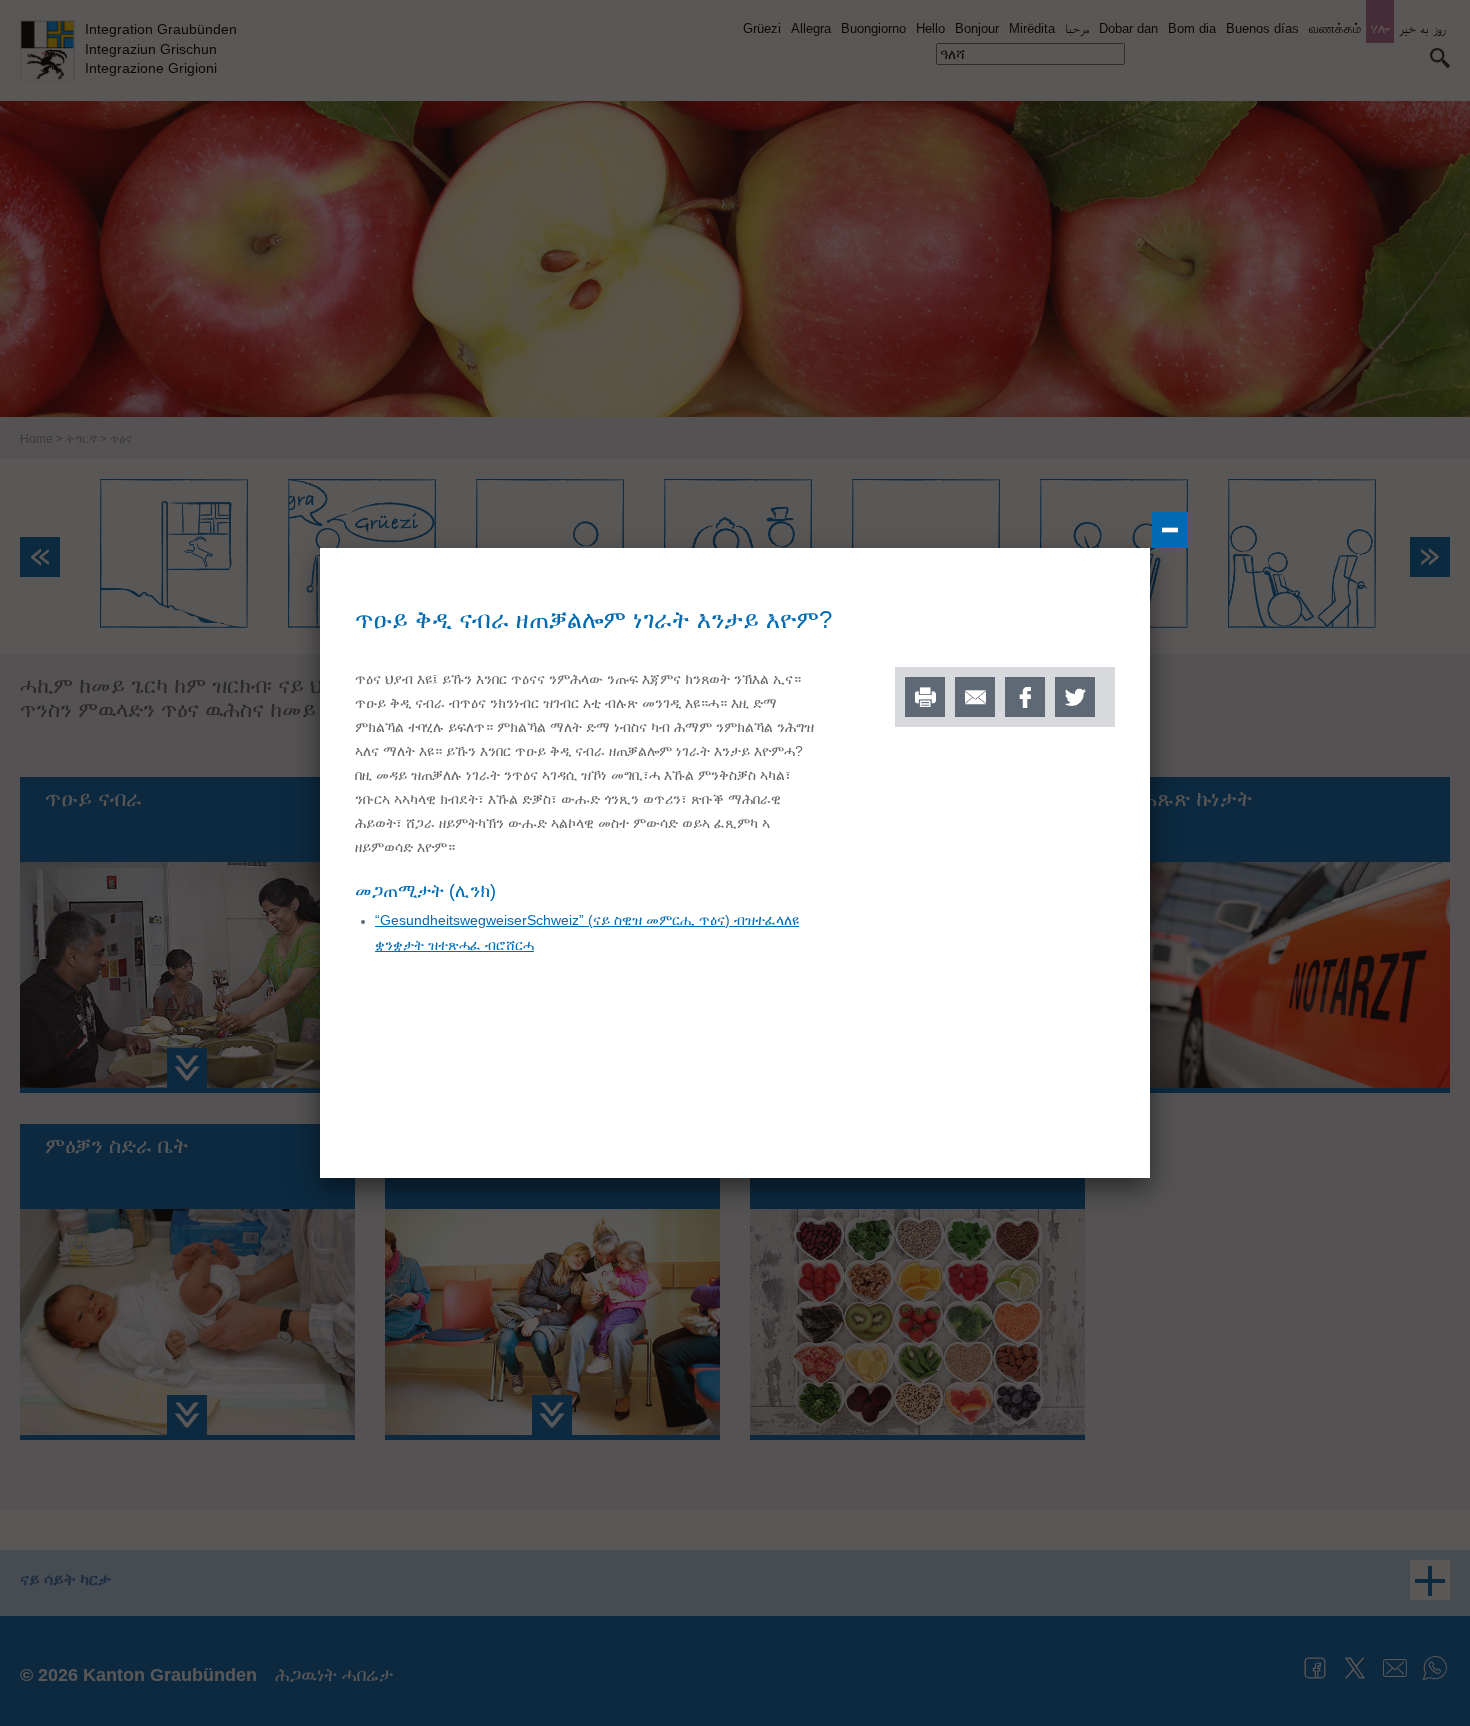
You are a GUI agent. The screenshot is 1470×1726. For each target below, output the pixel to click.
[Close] (1170, 530)
